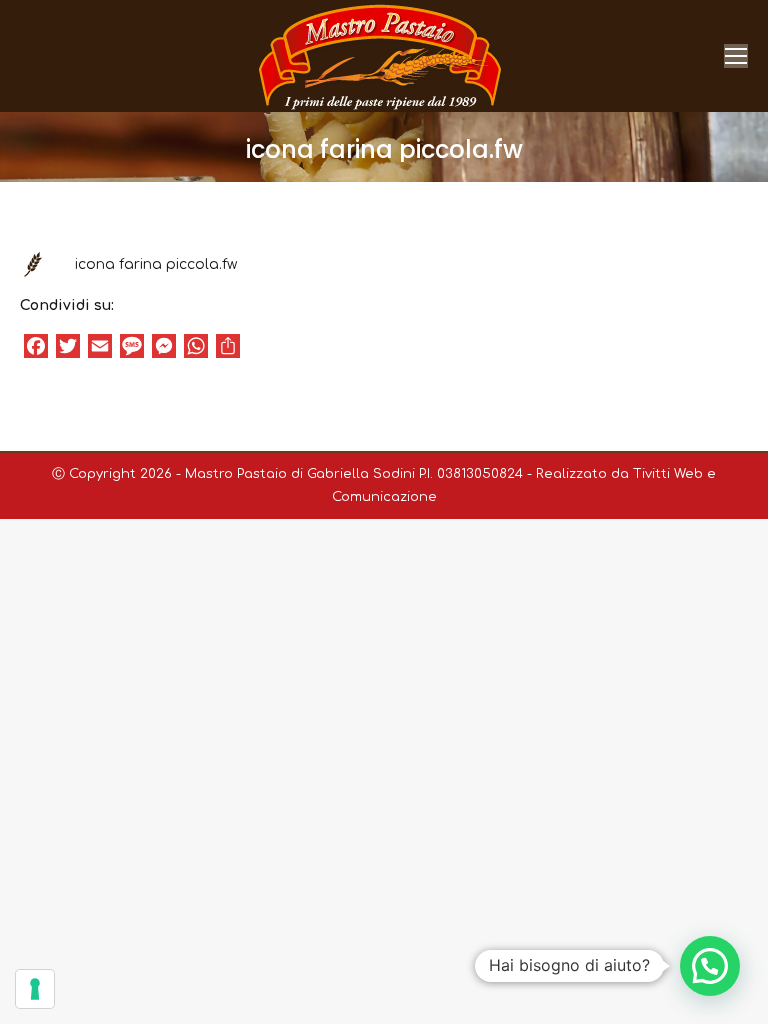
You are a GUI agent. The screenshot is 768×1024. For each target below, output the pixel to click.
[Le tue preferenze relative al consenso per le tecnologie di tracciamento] (35, 989)
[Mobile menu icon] (736, 56)
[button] (710, 966)
